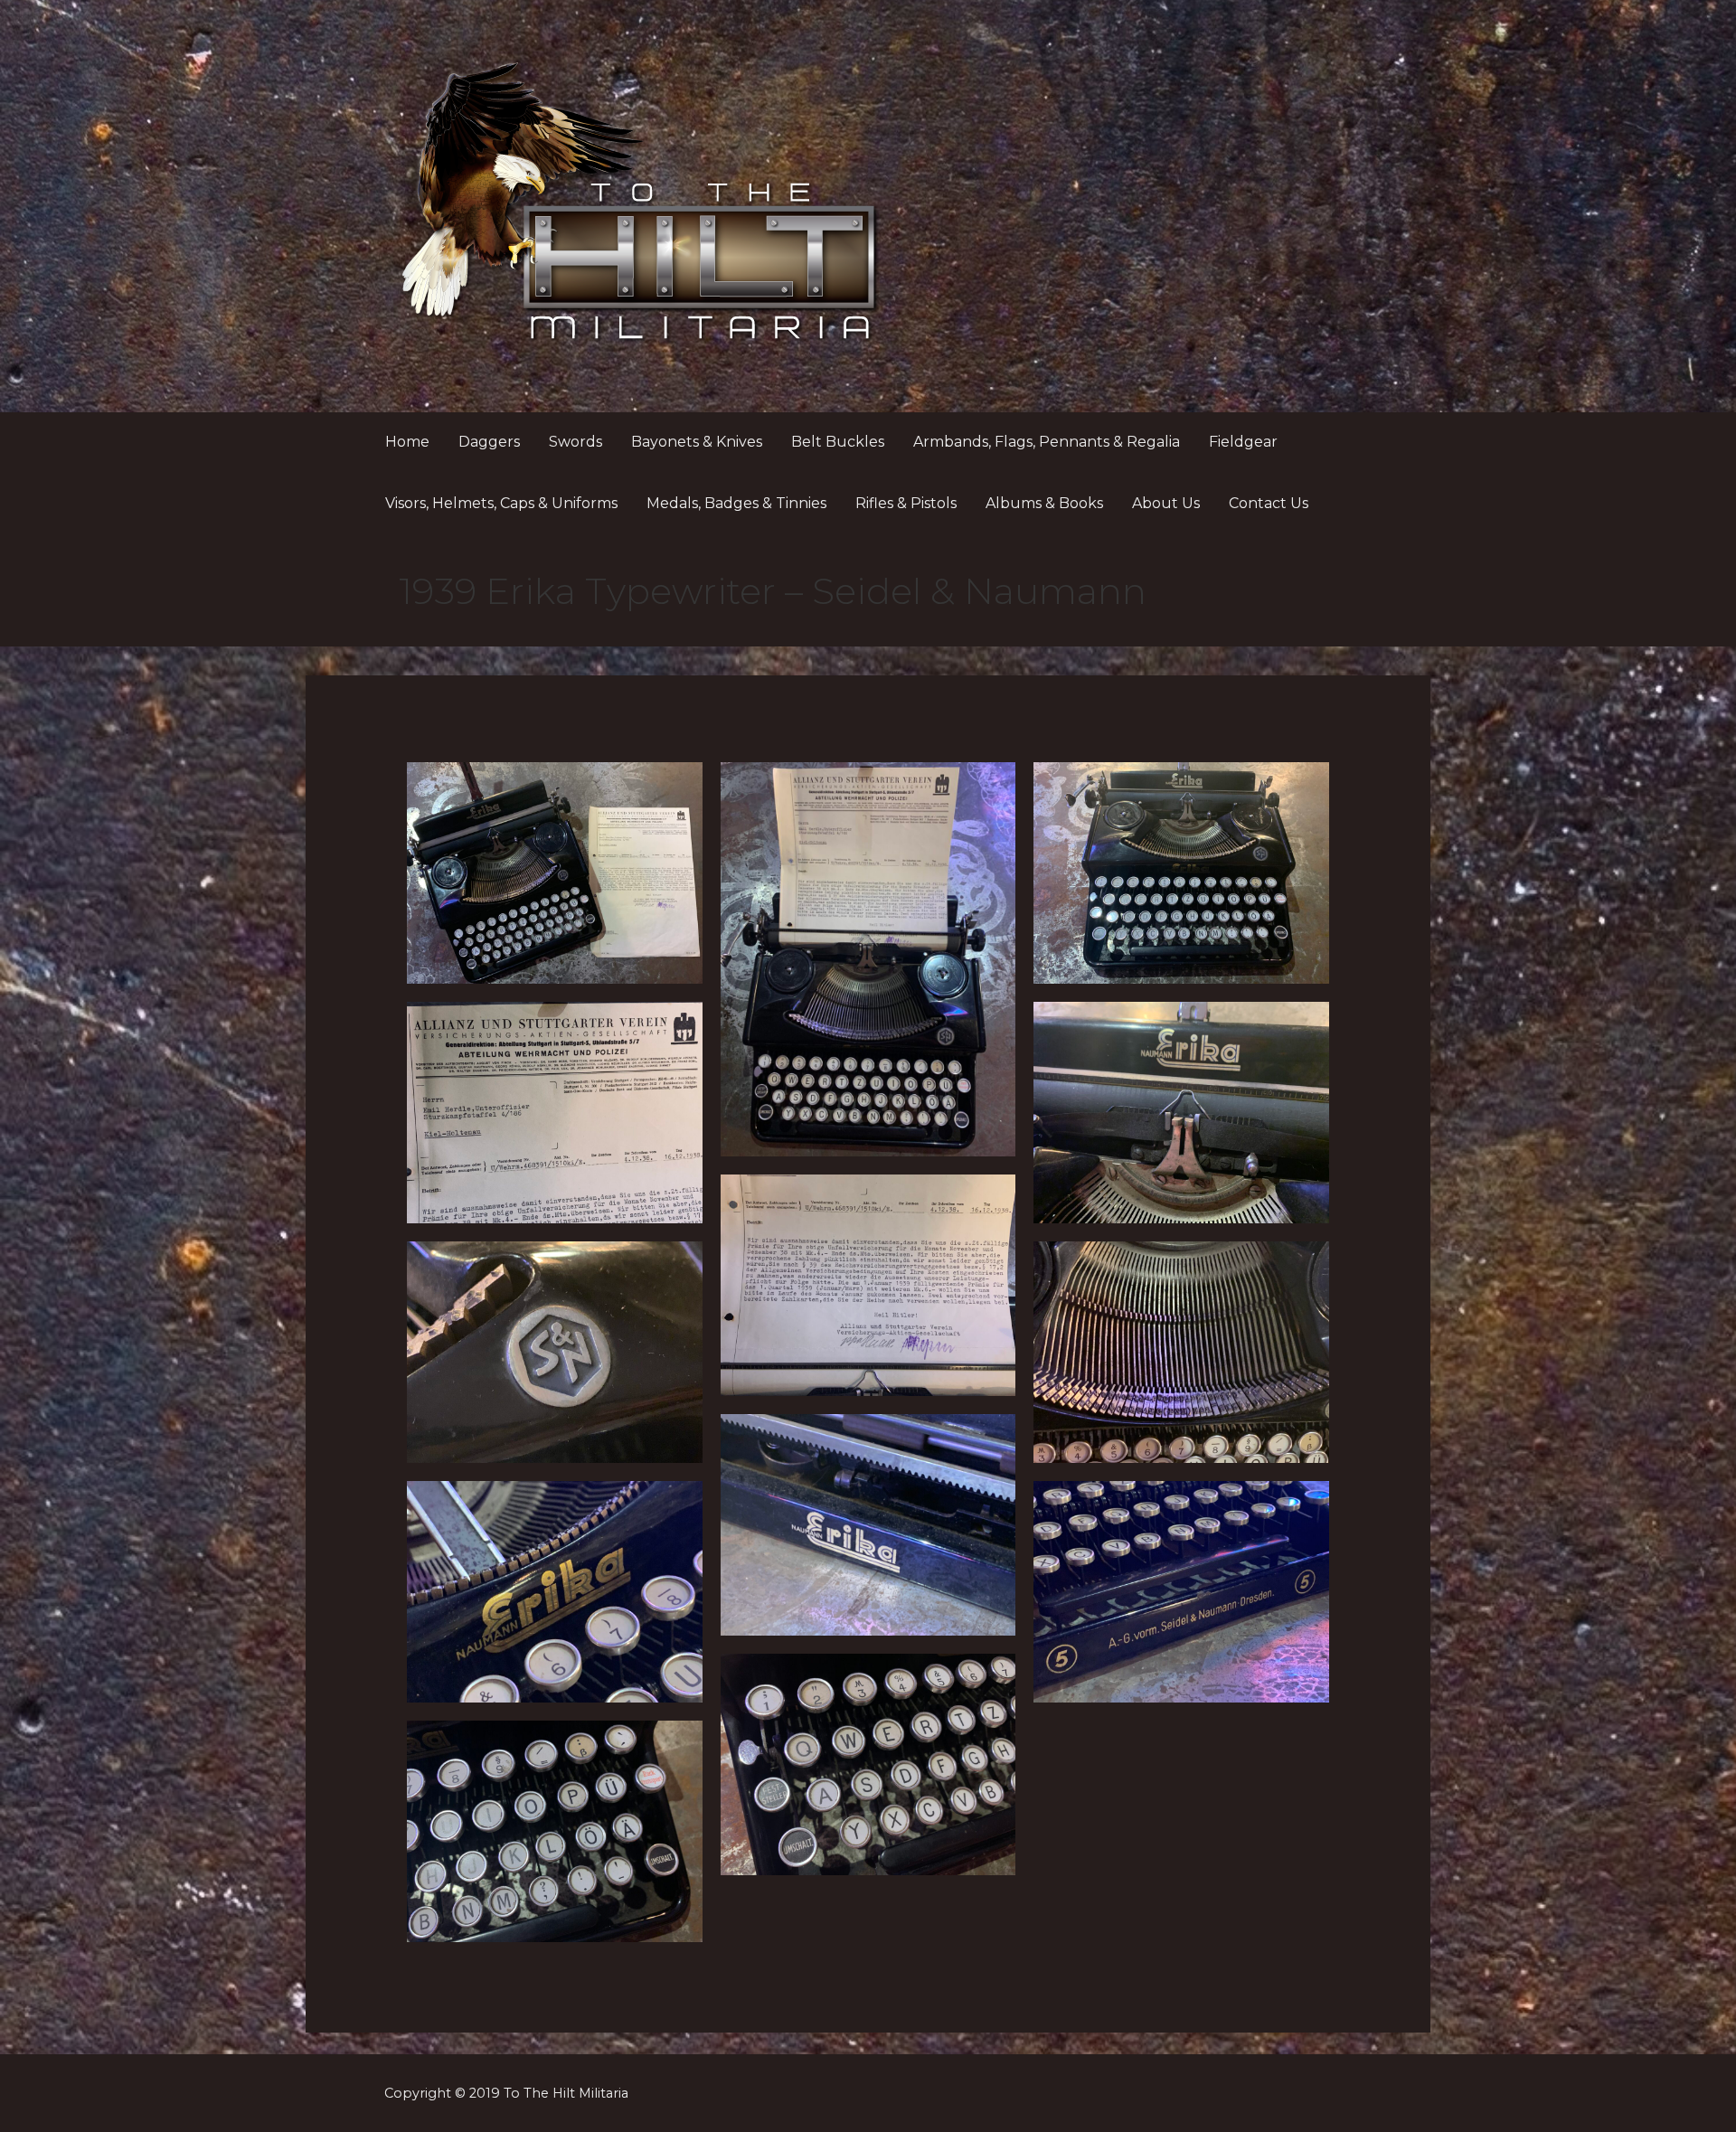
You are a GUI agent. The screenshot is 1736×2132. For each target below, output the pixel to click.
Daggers (489, 442)
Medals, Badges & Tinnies (736, 503)
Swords (576, 442)
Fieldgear (1243, 442)
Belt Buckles (838, 442)
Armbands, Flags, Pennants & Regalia (1047, 442)
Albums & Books (1044, 503)
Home (407, 442)
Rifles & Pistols (906, 503)
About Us (1166, 503)
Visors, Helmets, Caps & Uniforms (501, 503)
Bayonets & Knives (697, 442)
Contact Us (1269, 503)
